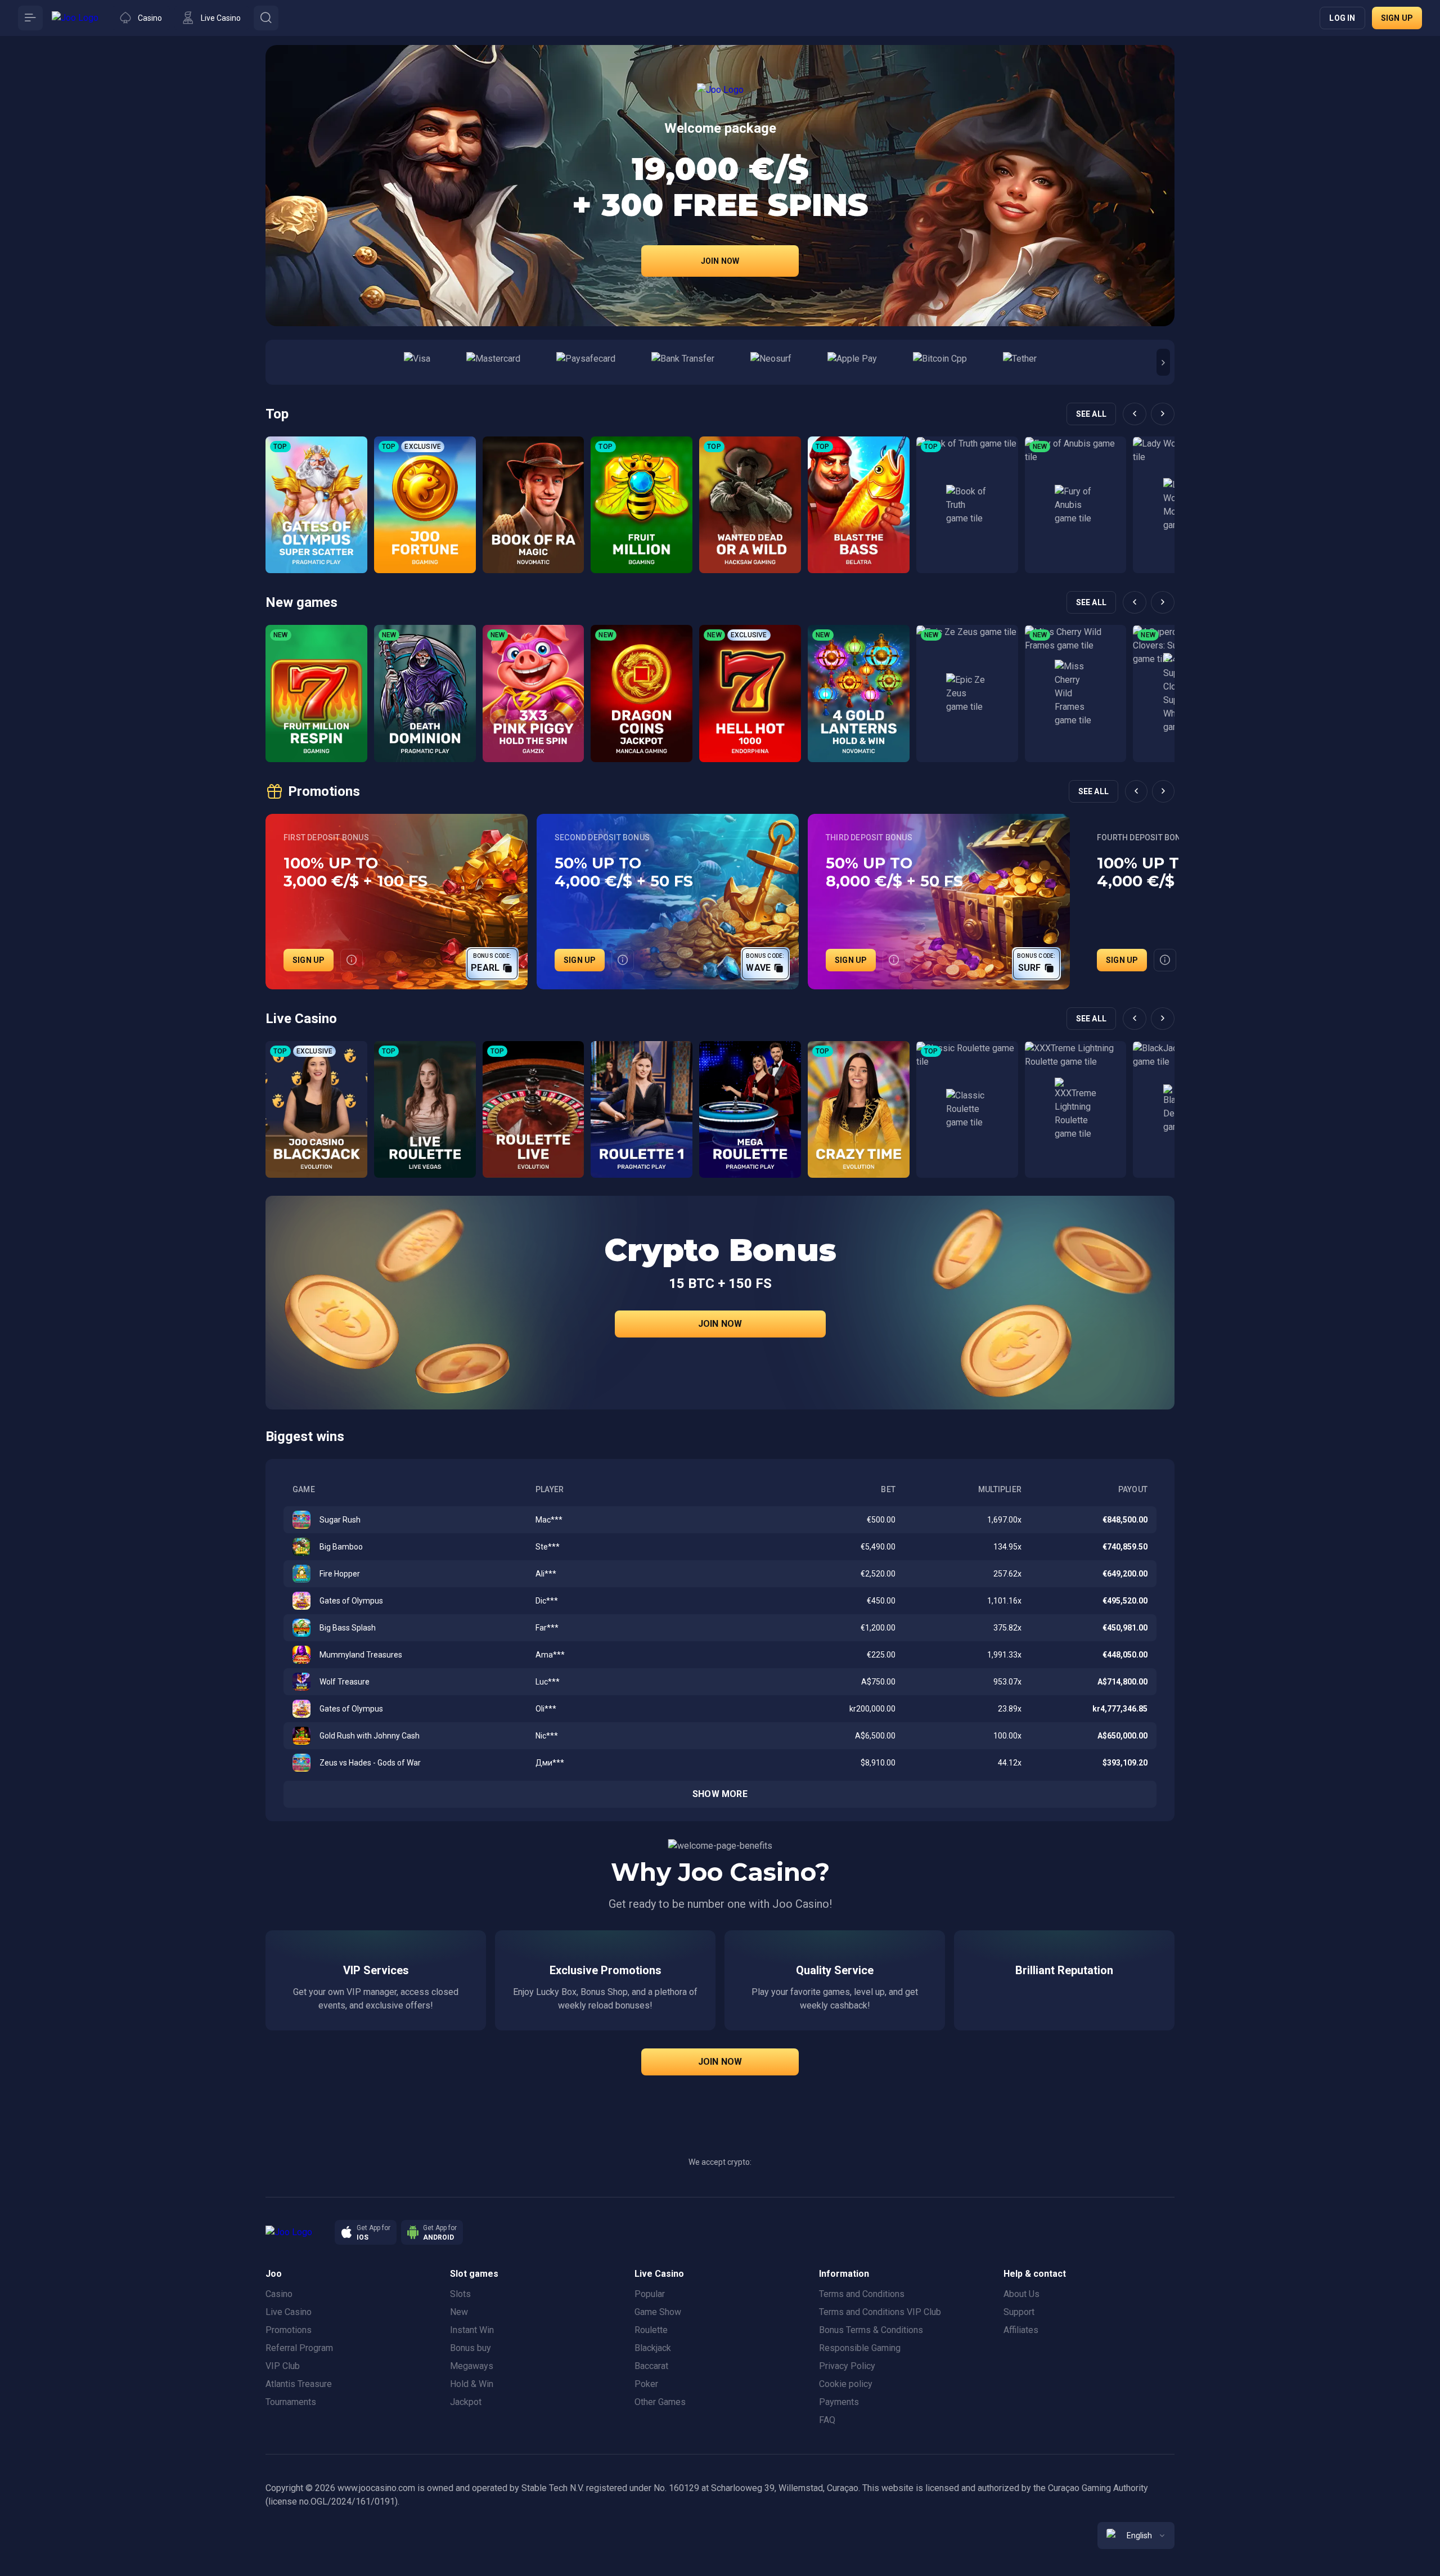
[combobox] (1136, 2536)
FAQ (827, 2420)
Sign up (1397, 18)
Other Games (660, 2402)
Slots (460, 2294)
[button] (1163, 362)
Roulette (651, 2330)
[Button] (30, 18)
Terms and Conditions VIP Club (880, 2312)
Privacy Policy (847, 2366)
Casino (279, 2294)
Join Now (720, 261)
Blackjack (653, 2348)
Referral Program (299, 2348)
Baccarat (651, 2366)
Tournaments (291, 2402)
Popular (650, 2294)
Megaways (472, 2366)
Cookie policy (846, 2384)
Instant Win (472, 2330)
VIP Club (283, 2366)
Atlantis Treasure (299, 2384)
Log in (1342, 18)
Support (1019, 2312)
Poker (646, 2384)
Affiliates (1021, 2330)
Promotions (289, 2330)
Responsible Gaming (860, 2348)
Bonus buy (471, 2348)
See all (1091, 414)
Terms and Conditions (862, 2294)
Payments (839, 2402)
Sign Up (309, 960)
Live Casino (289, 2312)
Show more (720, 1794)
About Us (1021, 2294)
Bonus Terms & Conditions (871, 2330)
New (459, 2312)
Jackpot (466, 2402)
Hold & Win (472, 2384)
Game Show (658, 2312)
